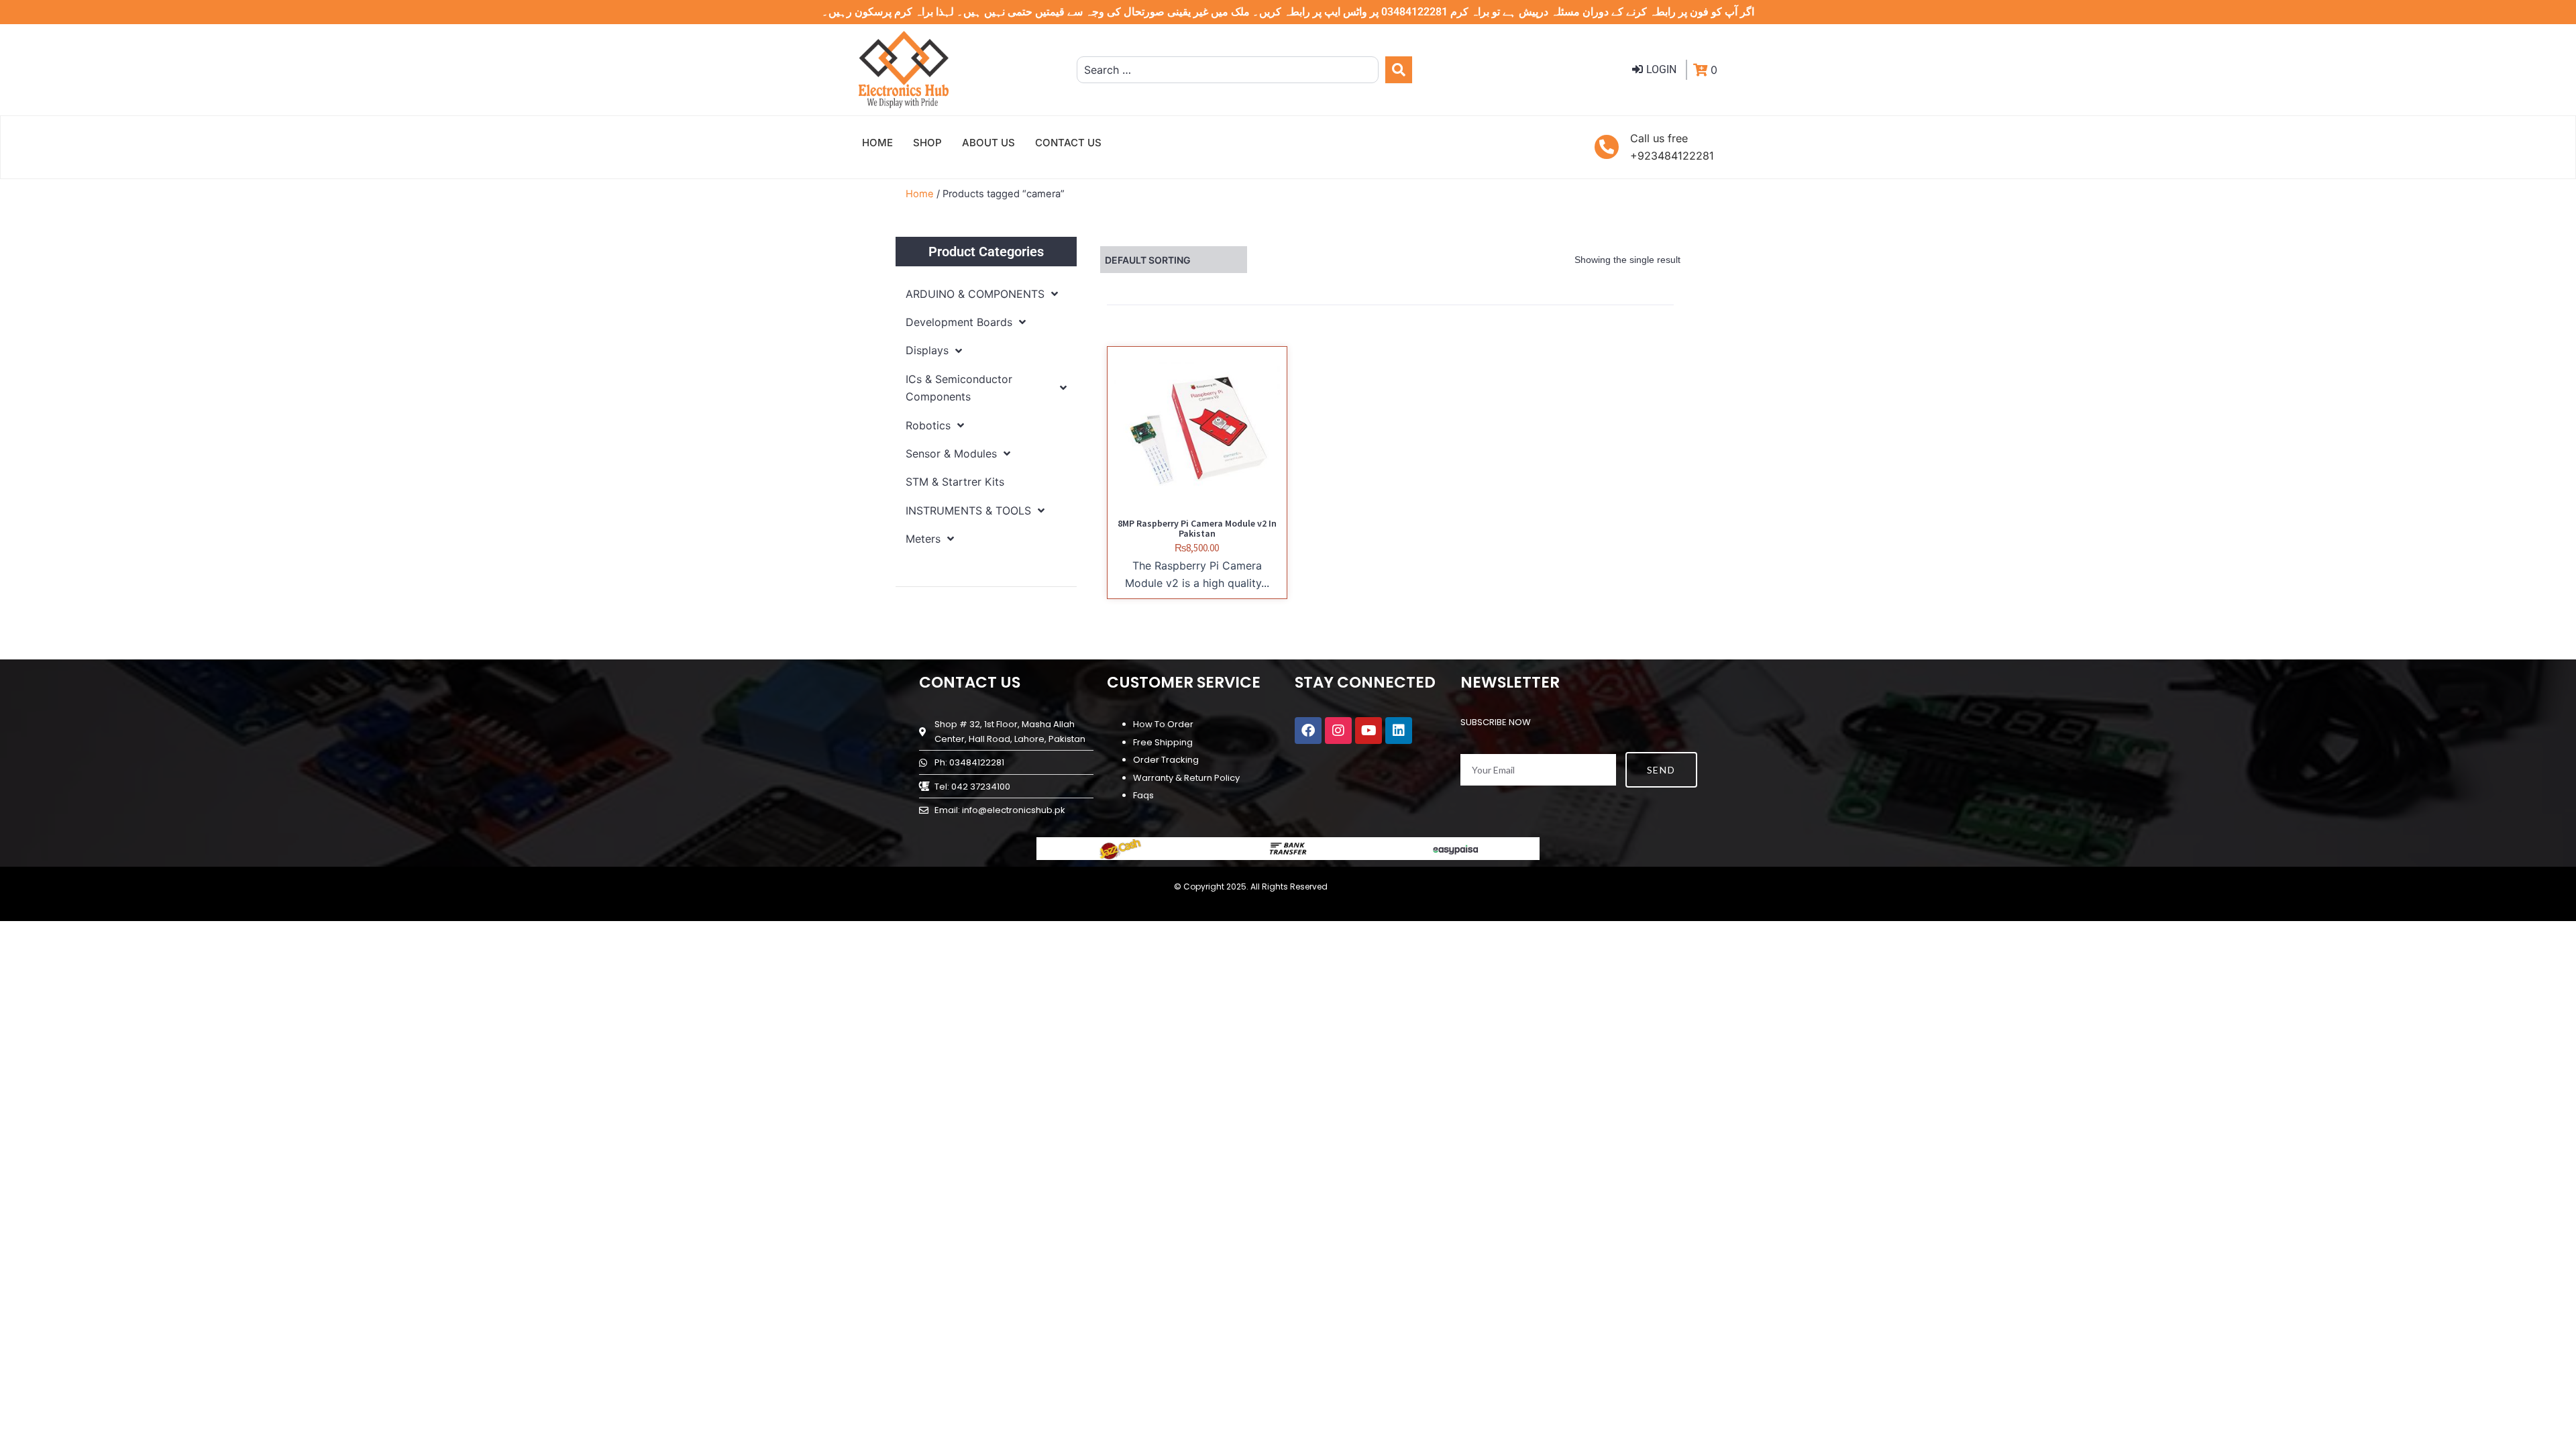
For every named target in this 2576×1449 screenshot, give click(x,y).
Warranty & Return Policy (1186, 778)
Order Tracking (1166, 760)
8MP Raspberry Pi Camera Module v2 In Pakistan (1197, 528)
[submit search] (1399, 70)
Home (920, 194)
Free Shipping (1163, 742)
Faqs (1143, 795)
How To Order (1163, 724)
